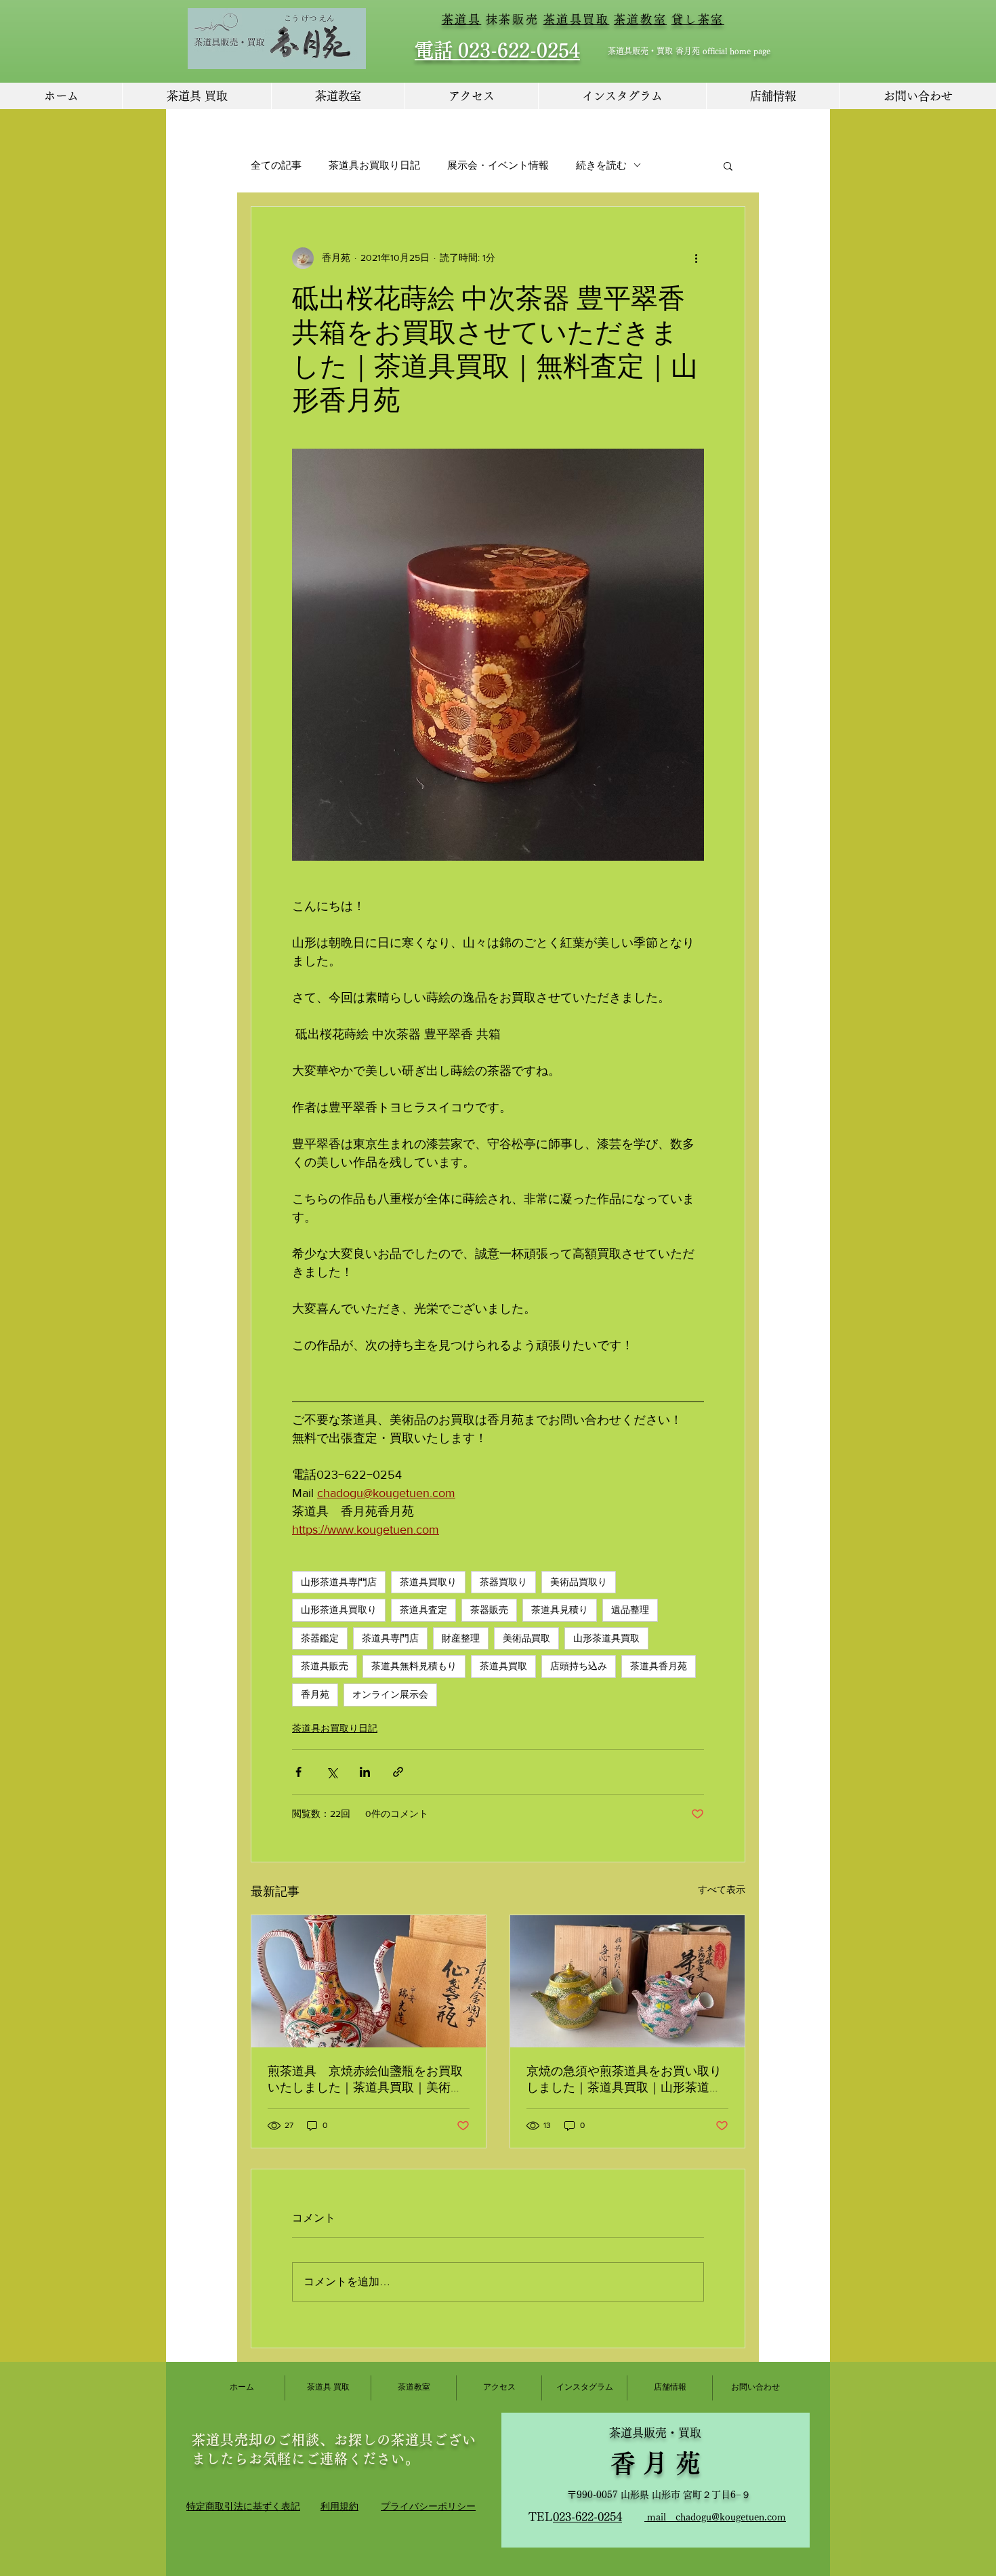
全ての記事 (276, 165)
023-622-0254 (587, 2517)
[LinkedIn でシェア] (365, 1772)
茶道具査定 (423, 1610)
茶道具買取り (428, 1582)
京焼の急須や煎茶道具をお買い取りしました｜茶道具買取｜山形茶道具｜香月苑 (624, 2080)
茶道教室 (640, 19)
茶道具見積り (560, 1610)
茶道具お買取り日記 (374, 165)
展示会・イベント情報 (498, 165)
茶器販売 (489, 1610)
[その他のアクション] (696, 258)
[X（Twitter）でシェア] (332, 1772)
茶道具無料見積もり (414, 1666)
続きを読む (601, 165)
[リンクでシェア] (398, 1772)
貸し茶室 (698, 19)
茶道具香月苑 (659, 1666)
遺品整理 (630, 1610)
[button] (728, 165)
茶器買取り (503, 1582)
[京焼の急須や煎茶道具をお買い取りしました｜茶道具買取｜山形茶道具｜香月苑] (627, 1981)
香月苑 (315, 1694)
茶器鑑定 (320, 1638)
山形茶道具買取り (339, 1610)
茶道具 (462, 19)
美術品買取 (526, 1638)
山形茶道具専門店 (339, 1582)
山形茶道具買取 (606, 1638)
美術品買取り (579, 1582)
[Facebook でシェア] (298, 1772)
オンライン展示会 (390, 1694)
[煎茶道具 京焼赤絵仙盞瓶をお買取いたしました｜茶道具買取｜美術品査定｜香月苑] (369, 1981)
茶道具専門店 (390, 1638)
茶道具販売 (325, 1666)
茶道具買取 (577, 19)
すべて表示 (722, 1889)
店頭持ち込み (579, 1666)
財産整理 (461, 1638)
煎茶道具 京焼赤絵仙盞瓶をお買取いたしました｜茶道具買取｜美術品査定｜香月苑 (365, 2080)
